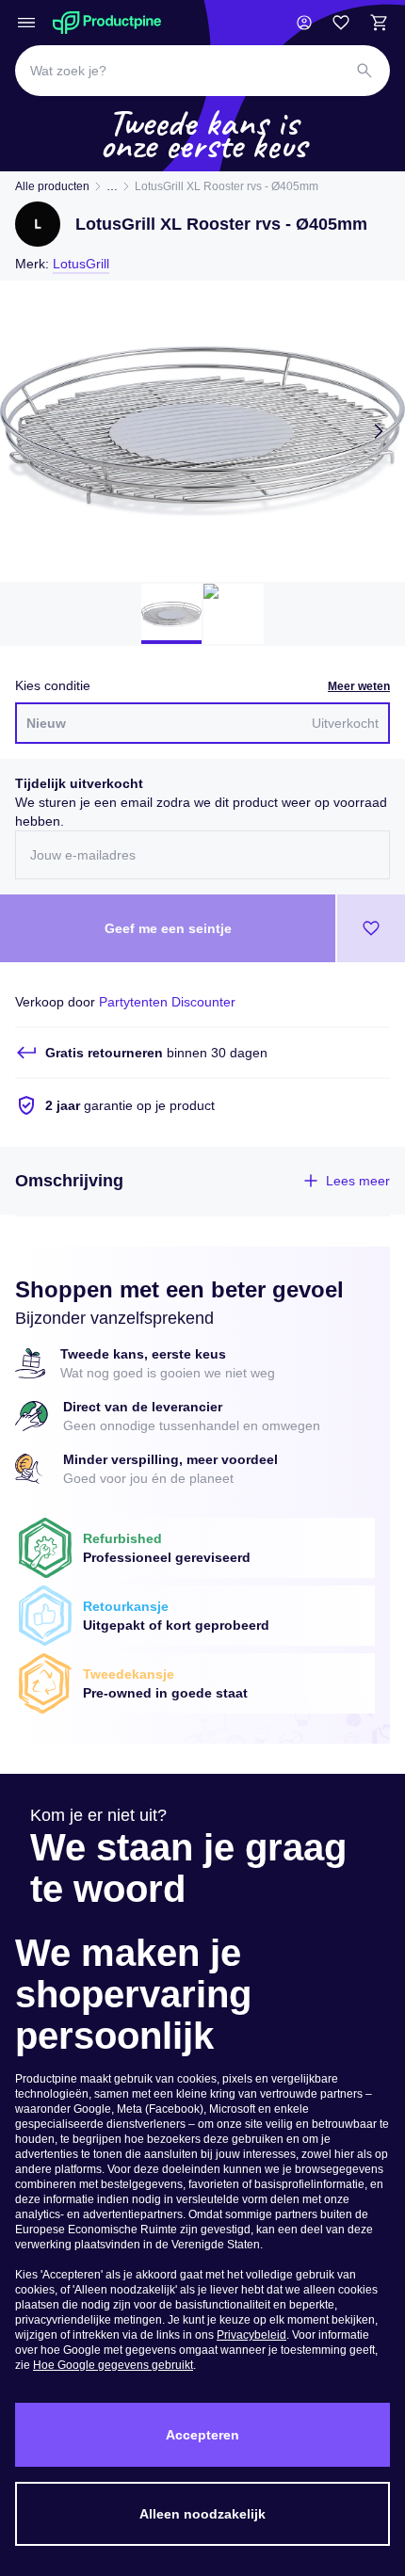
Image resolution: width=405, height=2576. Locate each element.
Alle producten (52, 186)
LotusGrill (81, 264)
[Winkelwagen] (379, 23)
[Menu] (26, 23)
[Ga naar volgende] (379, 431)
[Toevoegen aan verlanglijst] (371, 928)
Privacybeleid (251, 2335)
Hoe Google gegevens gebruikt (113, 2365)
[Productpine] (107, 23)
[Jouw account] (304, 23)
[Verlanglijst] (341, 23)
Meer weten (359, 686)
